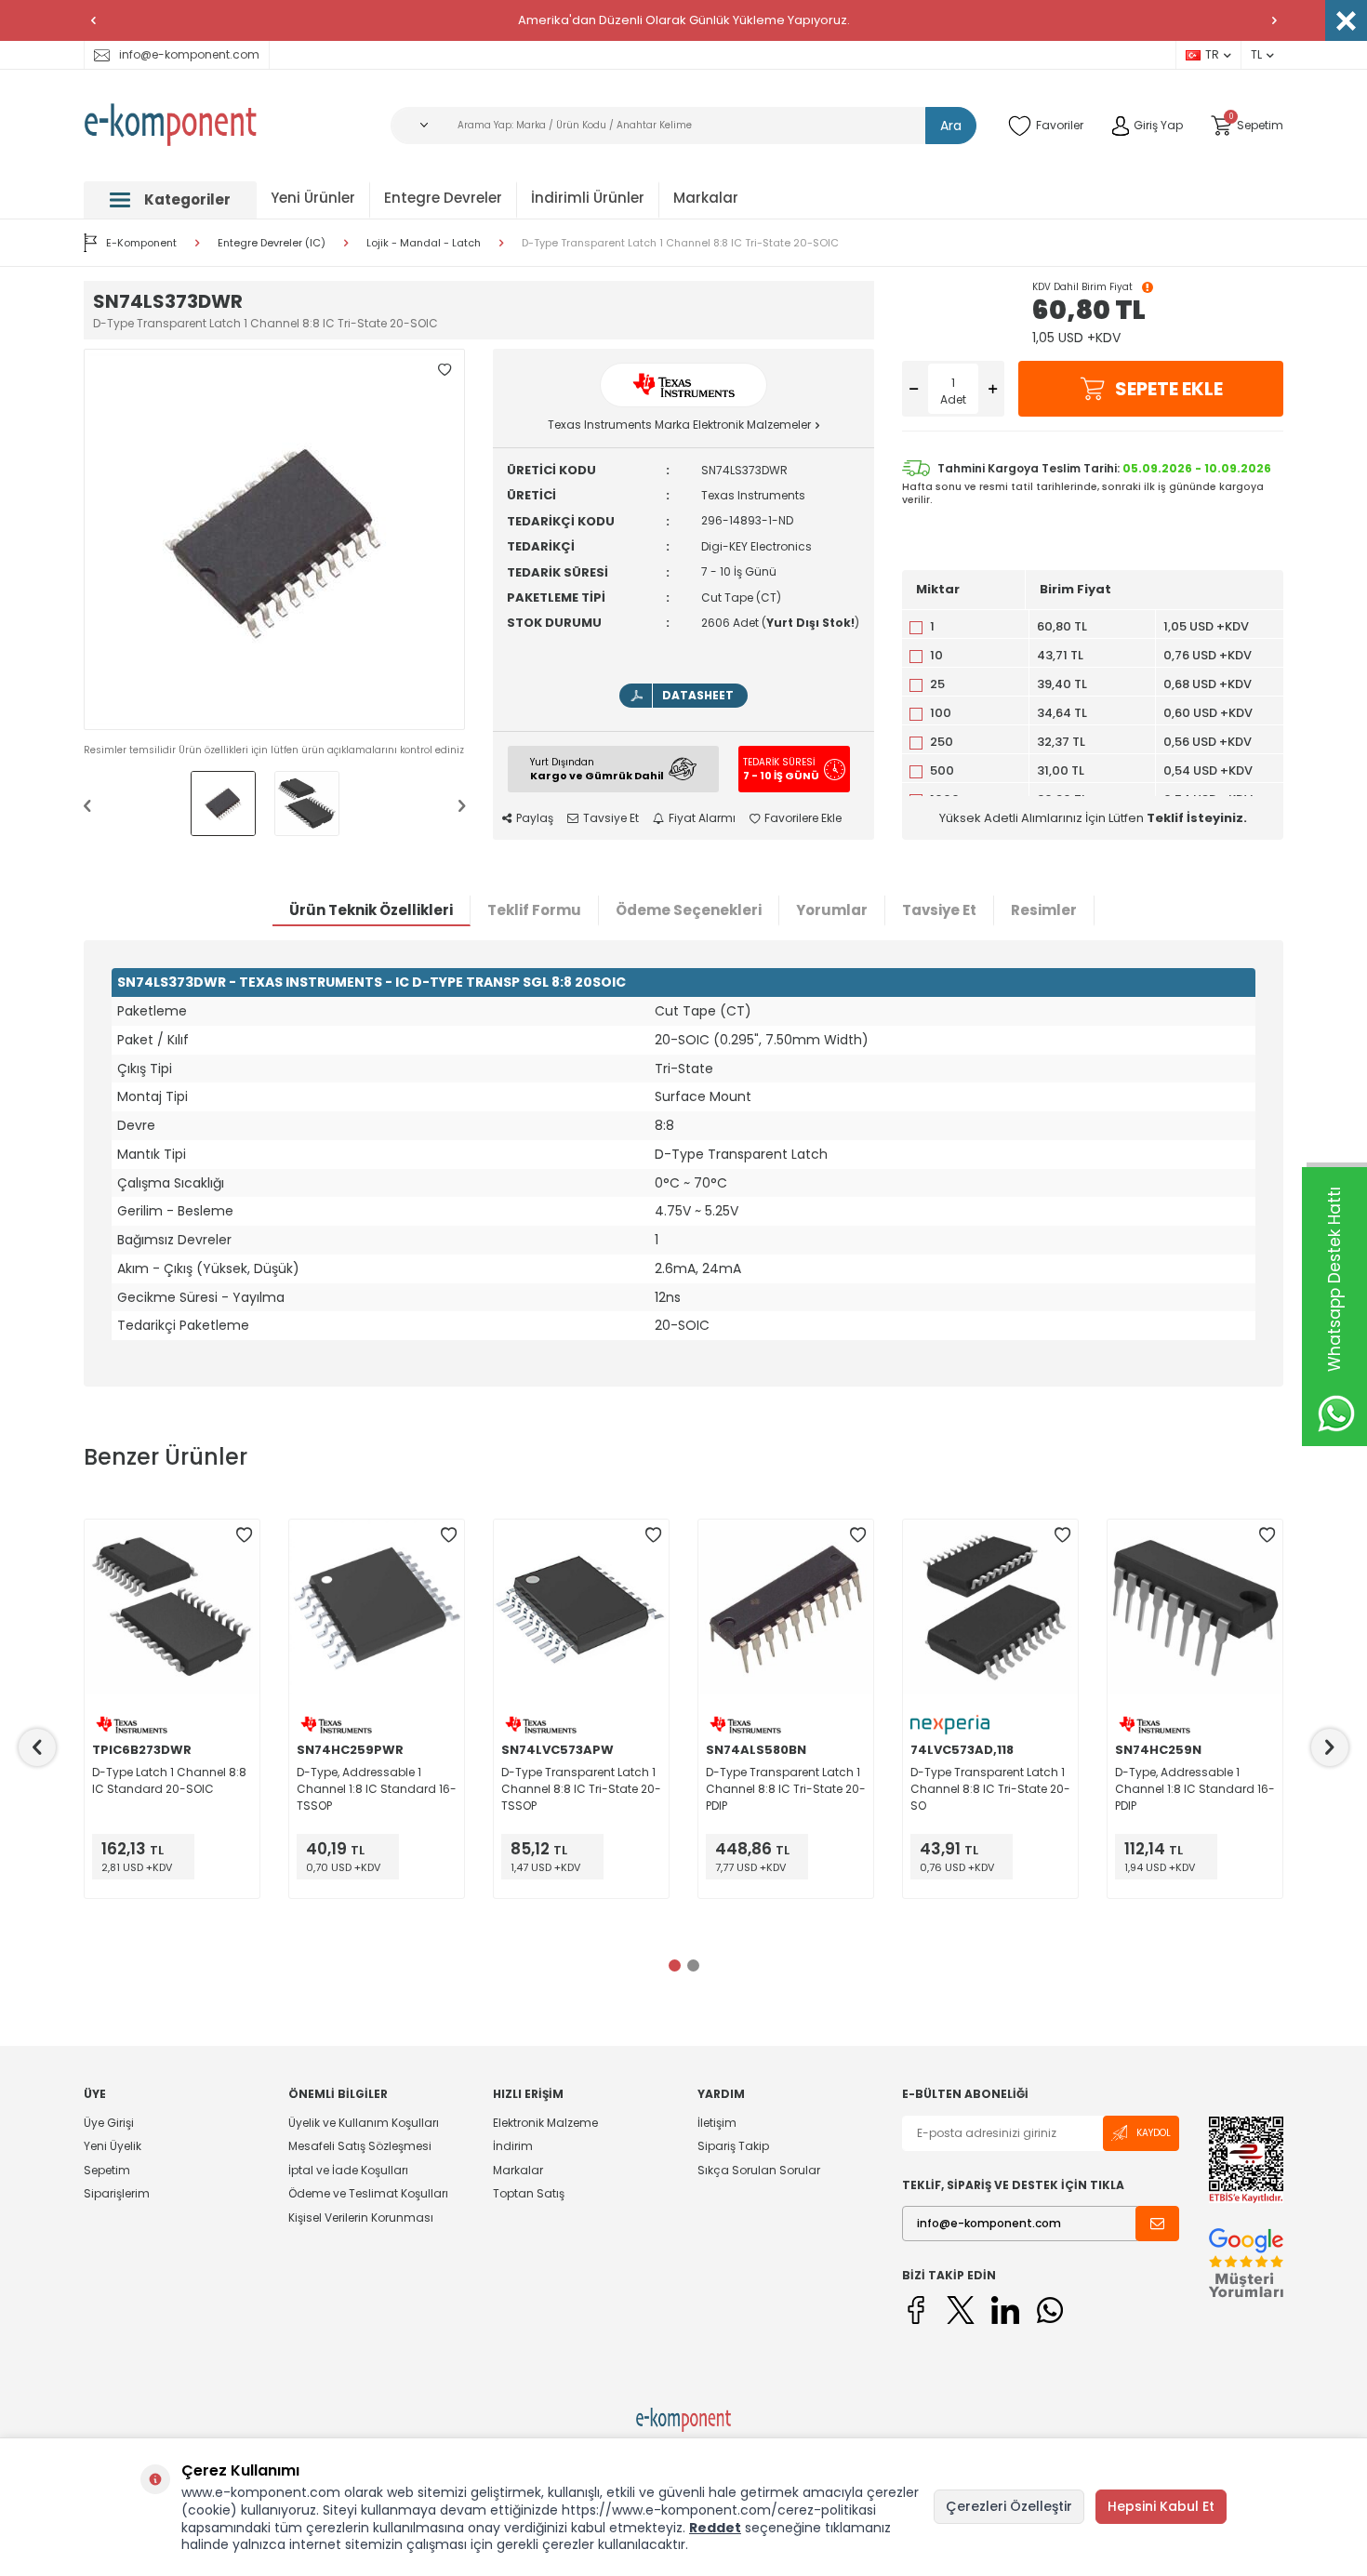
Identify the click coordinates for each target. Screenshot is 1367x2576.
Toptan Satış (529, 2193)
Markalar (706, 198)
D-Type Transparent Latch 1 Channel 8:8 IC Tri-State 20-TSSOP (581, 1789)
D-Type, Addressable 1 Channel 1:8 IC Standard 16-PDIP (1195, 1789)
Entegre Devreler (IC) (272, 243)
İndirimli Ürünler (588, 198)
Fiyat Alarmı (702, 818)
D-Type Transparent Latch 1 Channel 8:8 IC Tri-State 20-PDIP (786, 1789)
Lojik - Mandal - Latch (424, 243)
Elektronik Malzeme (545, 2123)
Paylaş (535, 818)
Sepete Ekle (1169, 389)
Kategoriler (187, 199)
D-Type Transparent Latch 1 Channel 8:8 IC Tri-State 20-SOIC (680, 243)
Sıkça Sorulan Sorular (759, 2170)
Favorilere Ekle (803, 818)
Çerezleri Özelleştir (1009, 2506)
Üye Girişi (109, 2123)
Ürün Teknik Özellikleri (371, 910)
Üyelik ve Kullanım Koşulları (364, 2123)
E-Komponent (141, 243)
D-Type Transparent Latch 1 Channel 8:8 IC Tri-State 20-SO (990, 1789)
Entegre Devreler (443, 198)
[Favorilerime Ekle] (244, 1535)
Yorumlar (832, 910)
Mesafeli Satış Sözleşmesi (360, 2146)
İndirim (513, 2146)
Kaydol (1154, 2133)
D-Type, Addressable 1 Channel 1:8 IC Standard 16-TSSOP (377, 1789)
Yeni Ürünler (313, 198)
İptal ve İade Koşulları (348, 2170)
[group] (274, 539)
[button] (93, 20)
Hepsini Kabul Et (1161, 2506)
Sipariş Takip (733, 2146)
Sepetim (107, 2170)
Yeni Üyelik (113, 2146)
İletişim (717, 2123)
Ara (951, 126)
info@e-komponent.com (189, 54)
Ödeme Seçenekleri (689, 910)
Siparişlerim (117, 2193)
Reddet (715, 2528)
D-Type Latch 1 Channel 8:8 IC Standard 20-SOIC (169, 1780)
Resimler (1044, 910)
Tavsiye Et (611, 818)
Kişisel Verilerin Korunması (361, 2217)
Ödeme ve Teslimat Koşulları (368, 2193)
